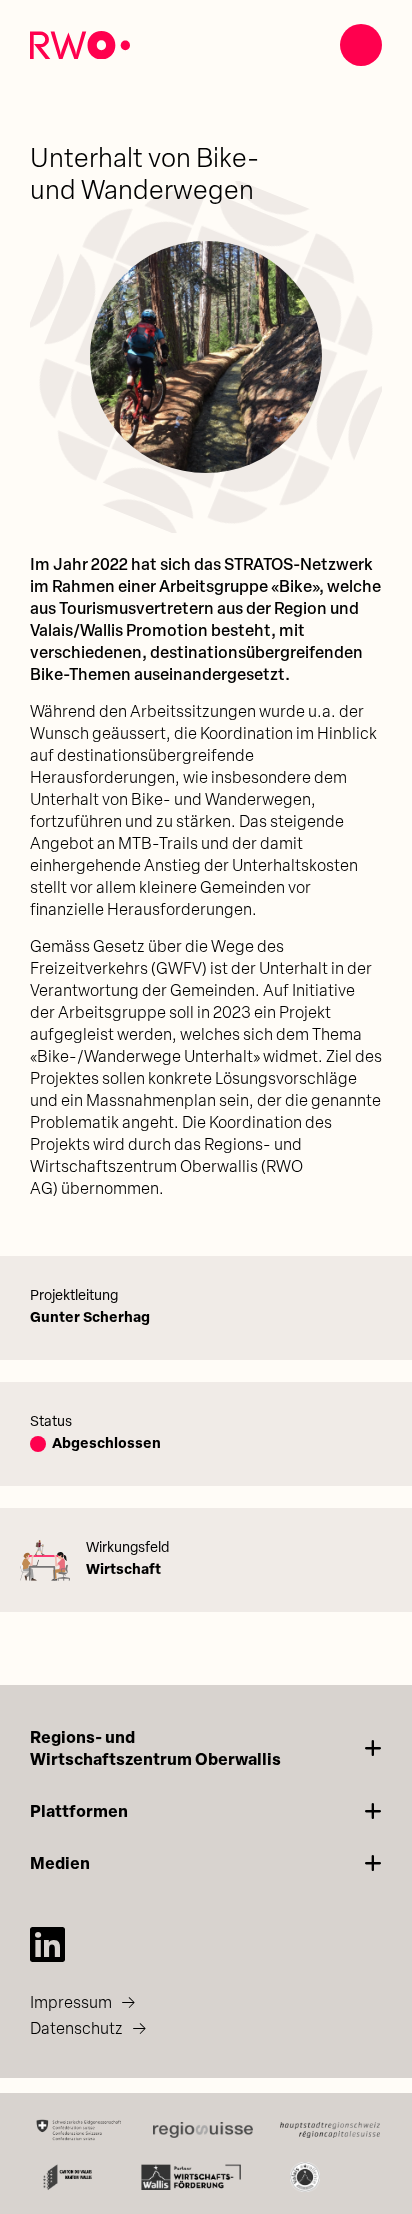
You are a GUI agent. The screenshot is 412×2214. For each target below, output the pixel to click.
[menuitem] (206, 2003)
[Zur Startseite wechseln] (80, 45)
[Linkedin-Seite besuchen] (47, 1944)
